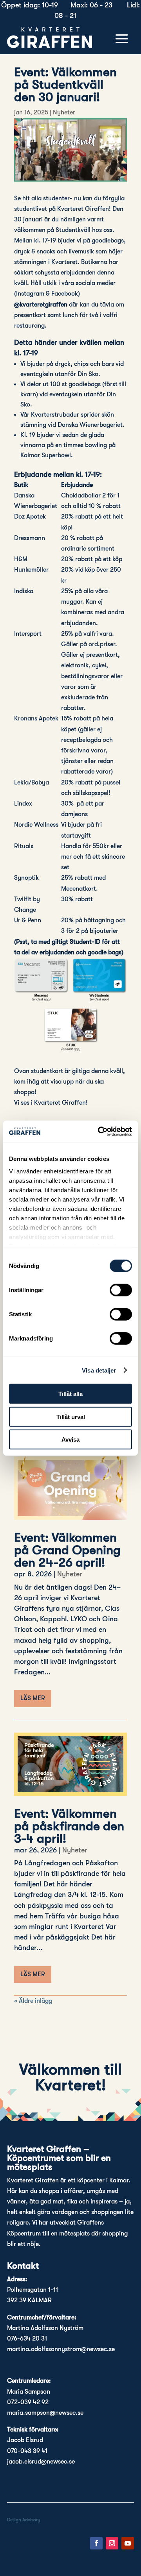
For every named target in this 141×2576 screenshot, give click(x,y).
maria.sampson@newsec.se (45, 2413)
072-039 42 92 (28, 2402)
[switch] (121, 1290)
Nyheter (64, 112)
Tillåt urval (71, 1416)
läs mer (33, 1698)
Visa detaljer (99, 1370)
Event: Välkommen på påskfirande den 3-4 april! (69, 1826)
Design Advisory (24, 2520)
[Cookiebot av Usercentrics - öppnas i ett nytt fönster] (99, 1131)
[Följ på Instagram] (112, 2543)
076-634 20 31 (27, 2339)
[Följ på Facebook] (96, 2543)
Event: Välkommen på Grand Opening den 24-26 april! (67, 1550)
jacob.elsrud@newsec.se (41, 2462)
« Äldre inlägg (33, 2001)
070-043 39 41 (27, 2451)
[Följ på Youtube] (128, 2543)
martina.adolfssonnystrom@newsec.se (61, 2349)
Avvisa (70, 1440)
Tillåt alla (70, 1394)
